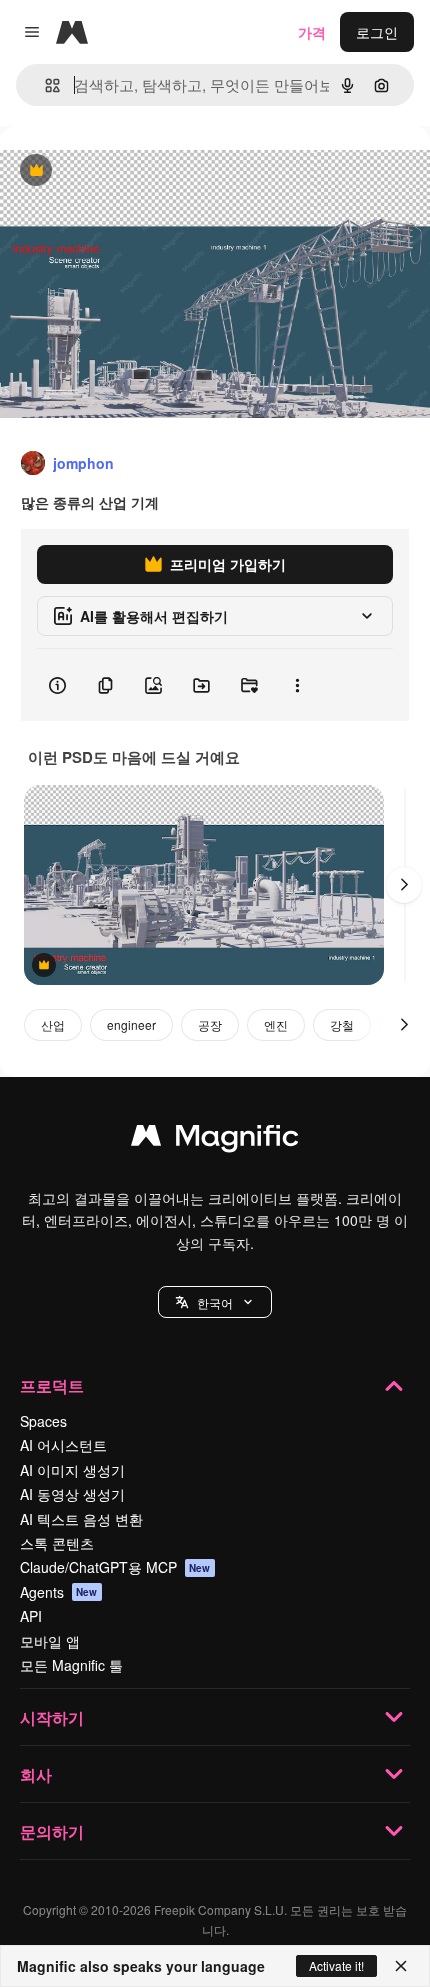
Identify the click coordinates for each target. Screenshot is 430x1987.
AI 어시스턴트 (63, 1445)
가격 (312, 32)
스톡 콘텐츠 (57, 1543)
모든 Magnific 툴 (71, 1665)
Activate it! (336, 1965)
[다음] (404, 885)
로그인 (377, 32)
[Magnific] (215, 1140)
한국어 (215, 1302)
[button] (215, 1302)
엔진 (276, 1024)
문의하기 (52, 1831)
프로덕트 (52, 1385)
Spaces (43, 1421)
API (31, 1616)
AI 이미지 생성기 (72, 1470)
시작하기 (52, 1717)
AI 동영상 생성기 (72, 1494)
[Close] (401, 1966)
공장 (210, 1024)
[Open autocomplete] (44, 85)
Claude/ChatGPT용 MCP (115, 1567)
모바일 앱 (50, 1641)
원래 (115, 171)
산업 (53, 1024)
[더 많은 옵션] (297, 685)
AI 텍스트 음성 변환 (81, 1519)
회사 (36, 1774)
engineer (131, 1024)
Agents (59, 1592)
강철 (342, 1024)
